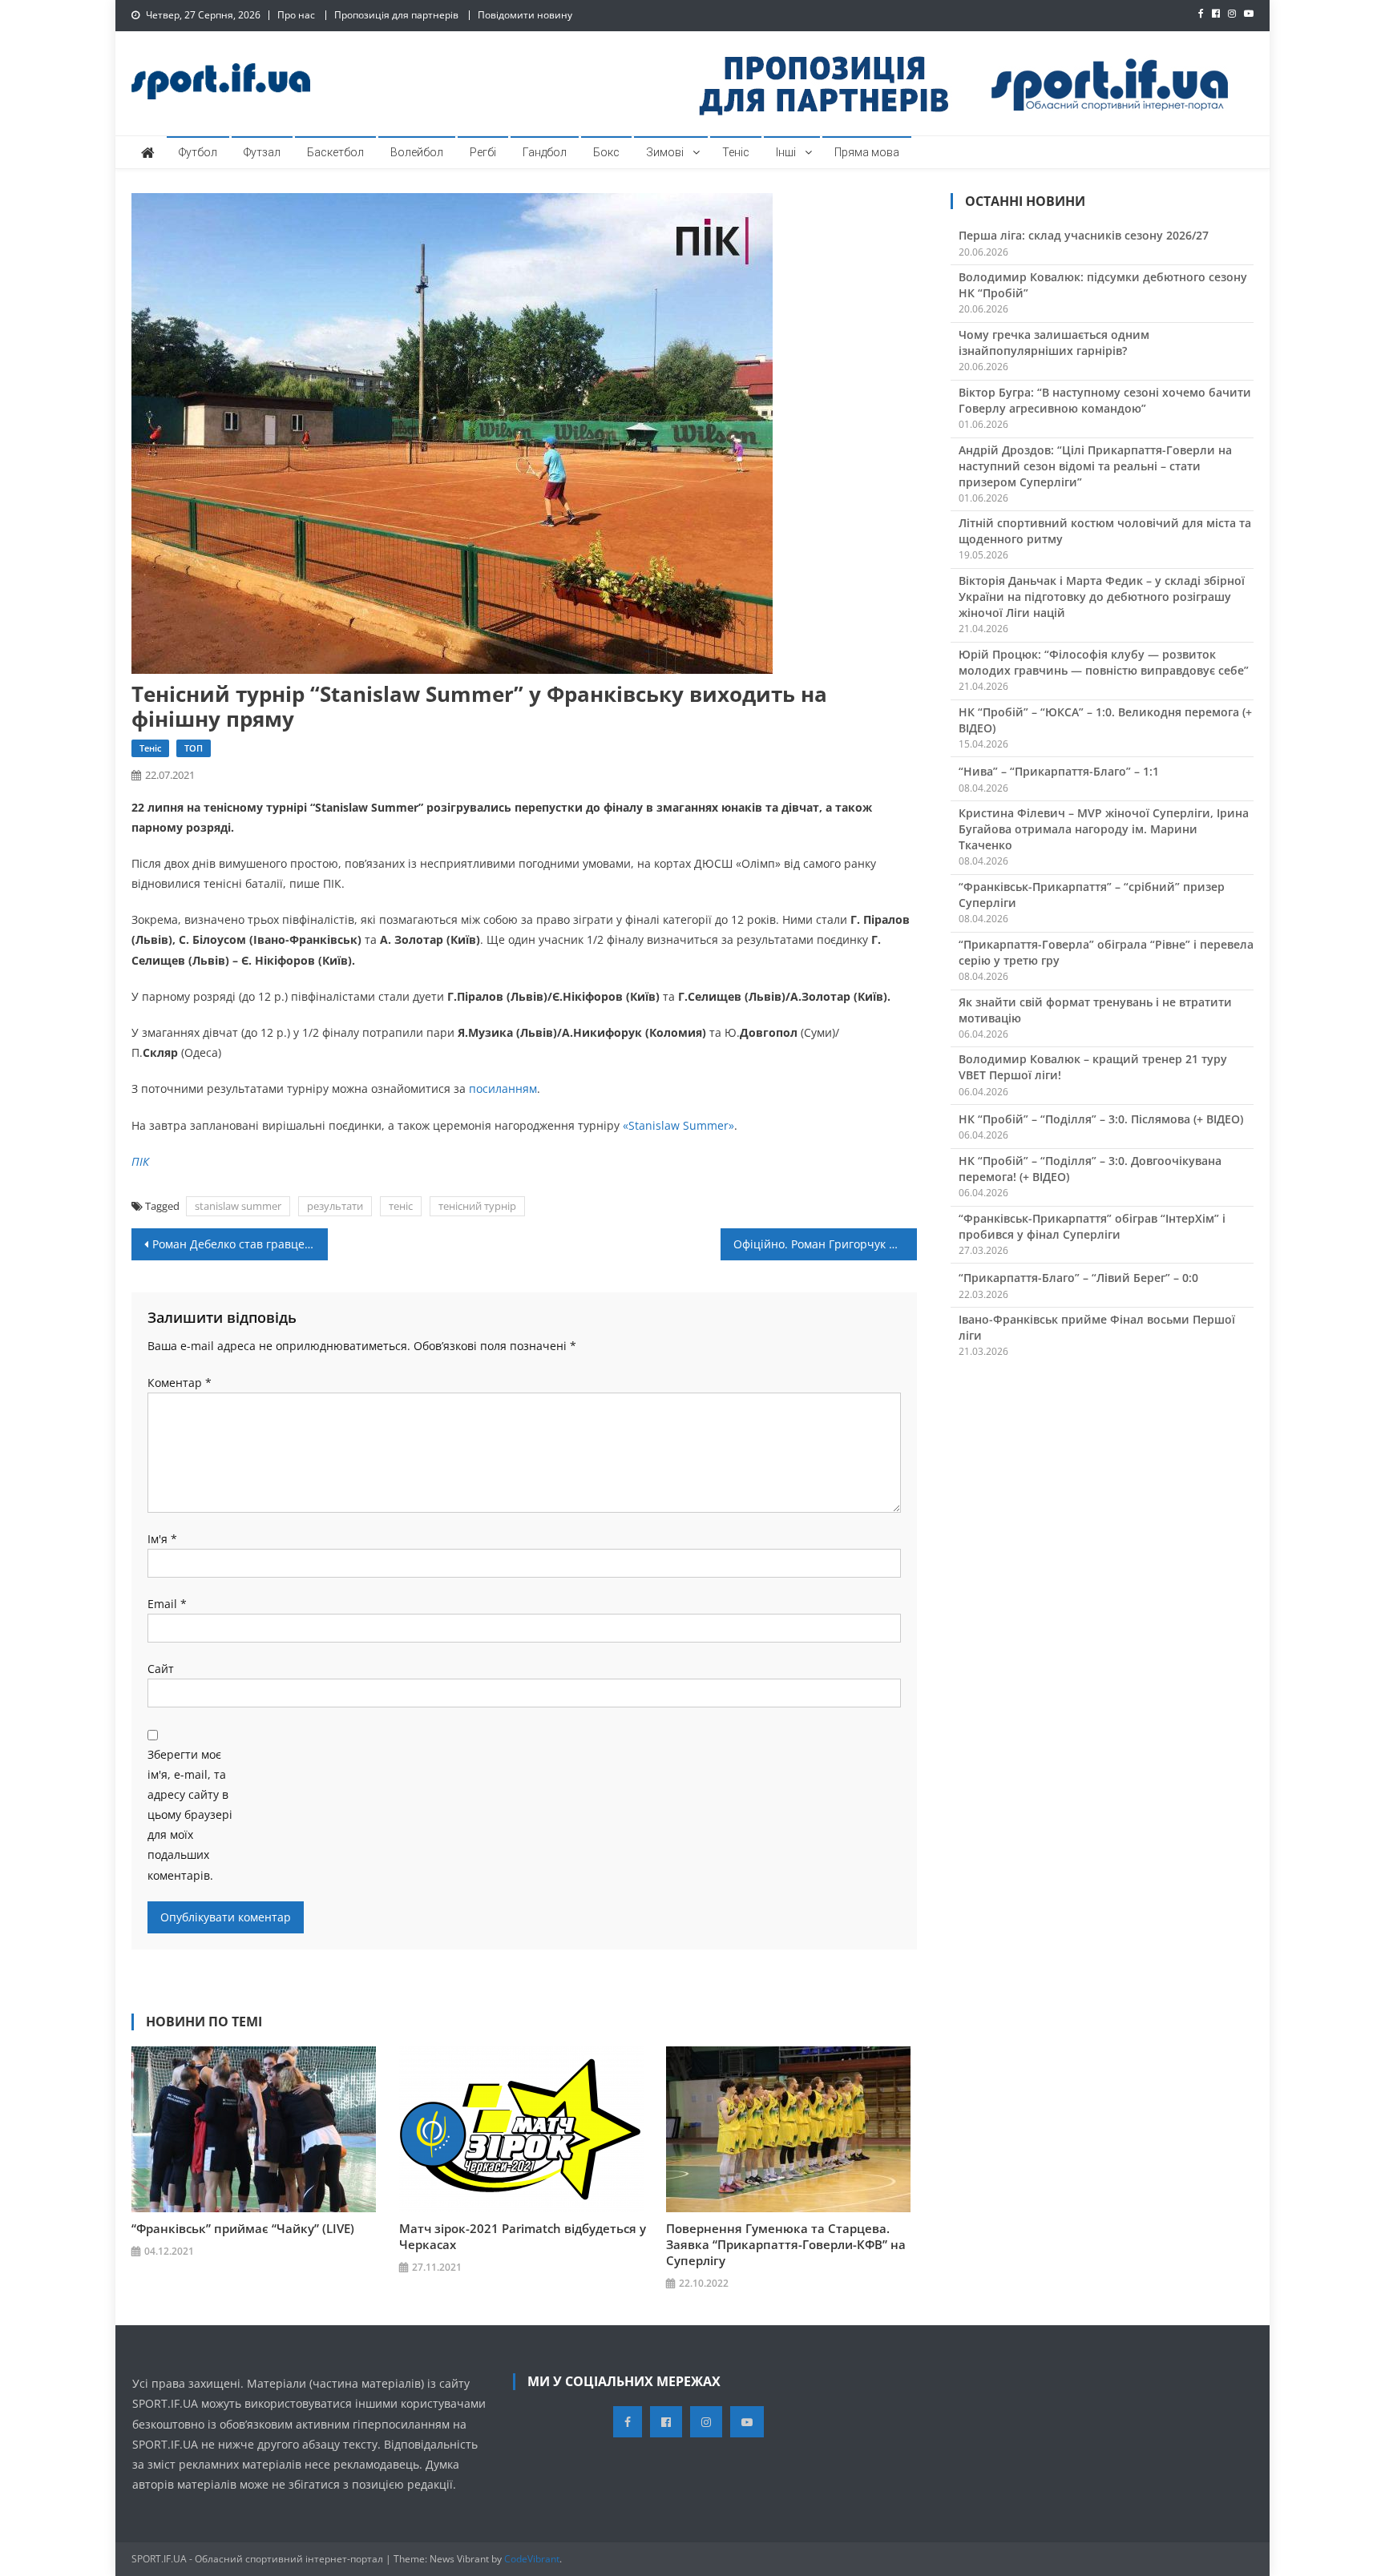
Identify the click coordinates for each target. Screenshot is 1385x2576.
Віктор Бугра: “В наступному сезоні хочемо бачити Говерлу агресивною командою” (1105, 400)
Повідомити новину (525, 15)
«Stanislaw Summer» (678, 1125)
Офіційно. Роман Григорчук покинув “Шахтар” (825, 1244)
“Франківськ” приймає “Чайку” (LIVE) (243, 2228)
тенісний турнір (477, 1206)
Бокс (606, 152)
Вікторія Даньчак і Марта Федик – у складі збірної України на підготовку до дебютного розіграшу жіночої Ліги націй (1102, 597)
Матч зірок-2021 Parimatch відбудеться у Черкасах (523, 2236)
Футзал (262, 152)
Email (167, 1604)
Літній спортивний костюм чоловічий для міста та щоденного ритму (1105, 531)
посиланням (503, 1088)
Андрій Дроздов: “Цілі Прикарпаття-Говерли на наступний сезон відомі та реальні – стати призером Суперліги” (1095, 466)
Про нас (296, 15)
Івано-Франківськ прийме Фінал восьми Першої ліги (1097, 1327)
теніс (401, 1206)
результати (335, 1206)
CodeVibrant (532, 2559)
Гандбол (545, 152)
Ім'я (162, 1539)
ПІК (140, 1161)
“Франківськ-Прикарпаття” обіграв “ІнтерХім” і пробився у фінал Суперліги (1092, 1226)
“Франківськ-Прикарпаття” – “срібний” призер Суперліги (1092, 895)
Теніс (736, 152)
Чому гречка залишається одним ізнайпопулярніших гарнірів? (1054, 343)
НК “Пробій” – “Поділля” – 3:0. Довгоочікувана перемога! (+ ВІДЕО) (1090, 1169)
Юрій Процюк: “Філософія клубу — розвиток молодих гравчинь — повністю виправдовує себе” (1104, 662)
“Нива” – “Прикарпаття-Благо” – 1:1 (1059, 771)
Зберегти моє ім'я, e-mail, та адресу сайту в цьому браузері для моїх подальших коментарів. (190, 1815)
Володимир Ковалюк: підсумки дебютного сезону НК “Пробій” (1103, 285)
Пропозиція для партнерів (396, 15)
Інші (786, 152)
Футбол (198, 152)
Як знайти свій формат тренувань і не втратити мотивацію (1095, 1010)
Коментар (180, 1383)
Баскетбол (335, 152)
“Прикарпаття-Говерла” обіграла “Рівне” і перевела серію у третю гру (1106, 952)
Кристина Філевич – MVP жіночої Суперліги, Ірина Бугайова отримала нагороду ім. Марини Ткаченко (1104, 829)
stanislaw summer (238, 1206)
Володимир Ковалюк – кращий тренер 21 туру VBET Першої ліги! (1093, 1067)
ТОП (194, 748)
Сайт (161, 1669)
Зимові (665, 152)
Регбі (483, 152)
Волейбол (417, 152)
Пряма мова (867, 152)
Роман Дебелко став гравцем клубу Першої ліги (240, 1244)
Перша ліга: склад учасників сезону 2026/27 (1084, 235)
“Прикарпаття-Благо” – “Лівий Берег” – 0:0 (1078, 1278)
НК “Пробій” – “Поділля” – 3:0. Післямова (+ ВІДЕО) (1101, 1119)
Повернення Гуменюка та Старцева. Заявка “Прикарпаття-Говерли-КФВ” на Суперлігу (786, 2244)
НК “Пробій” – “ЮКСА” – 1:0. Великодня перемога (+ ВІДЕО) (1105, 720)
